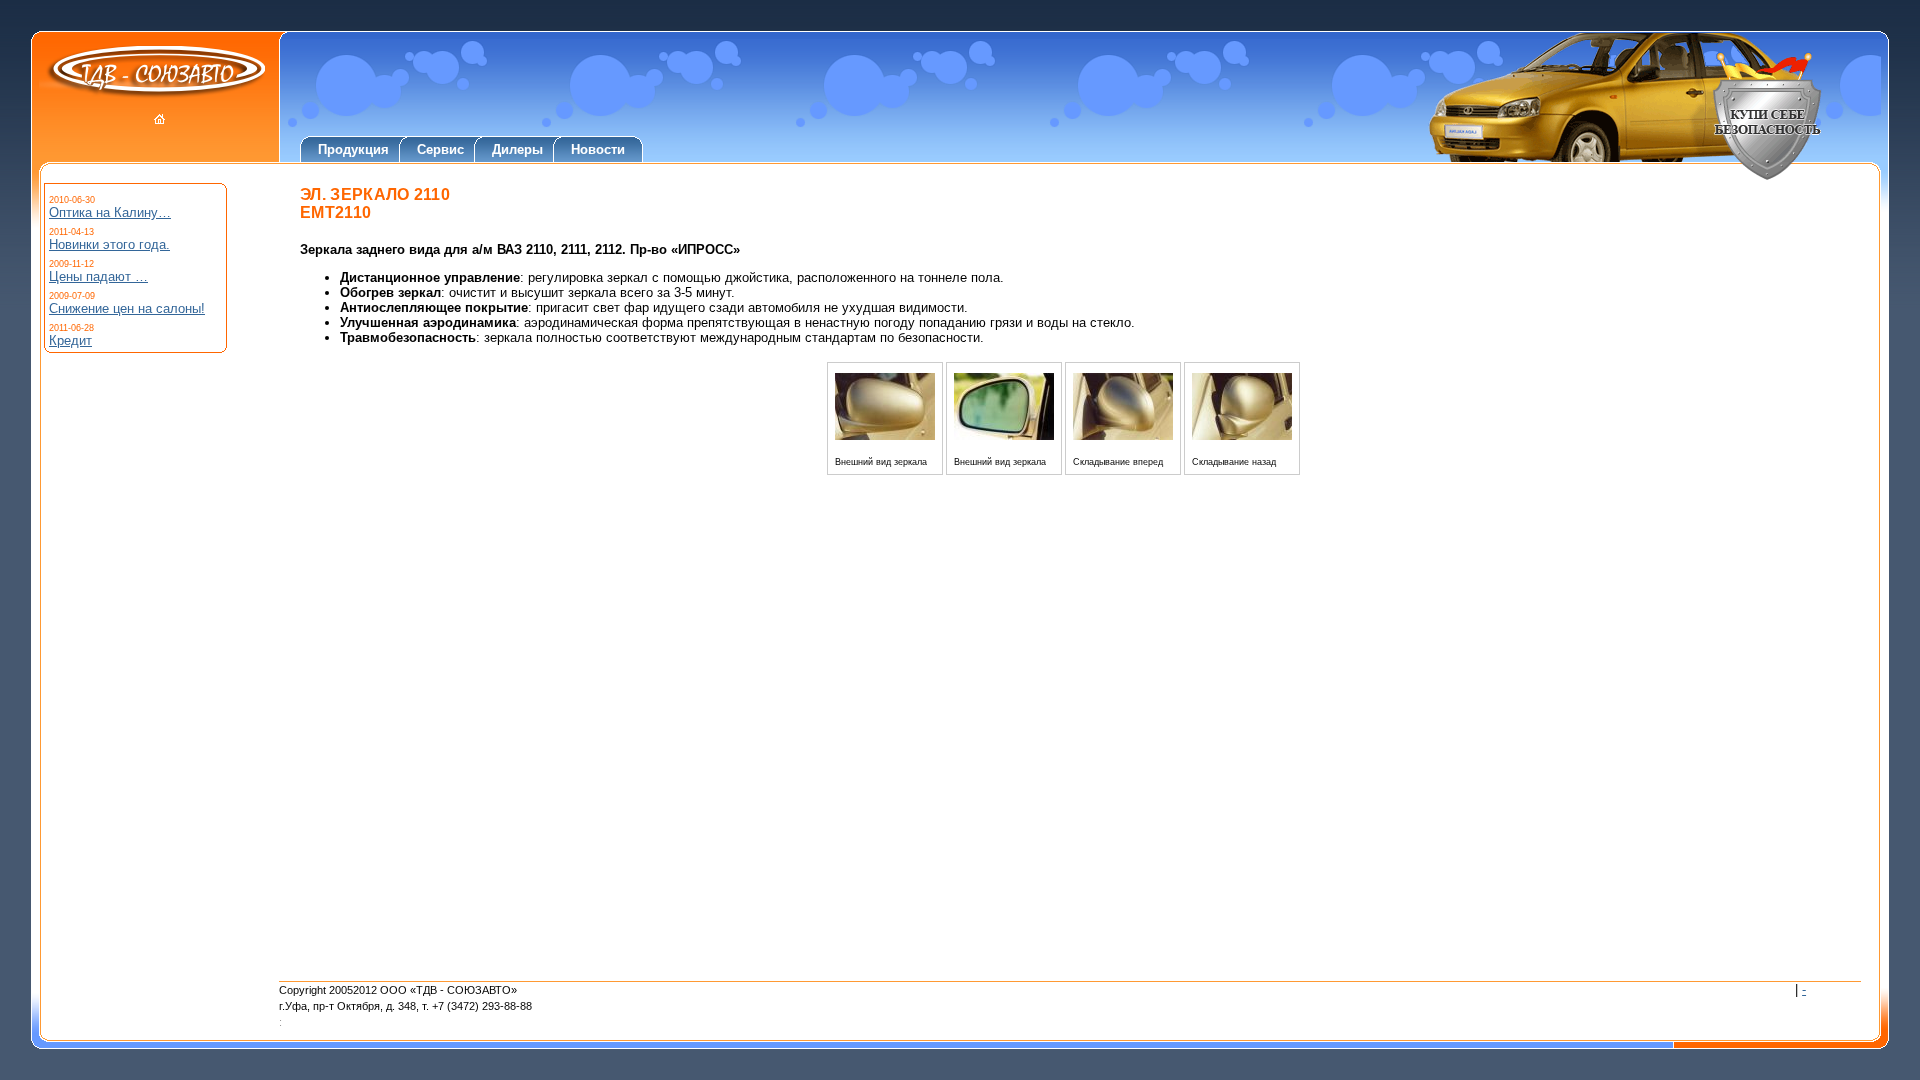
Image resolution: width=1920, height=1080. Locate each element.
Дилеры (517, 149)
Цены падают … (98, 276)
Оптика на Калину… (110, 212)
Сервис (440, 149)
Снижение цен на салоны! (127, 308)
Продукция (353, 149)
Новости (598, 149)
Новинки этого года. (109, 244)
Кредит (70, 340)
